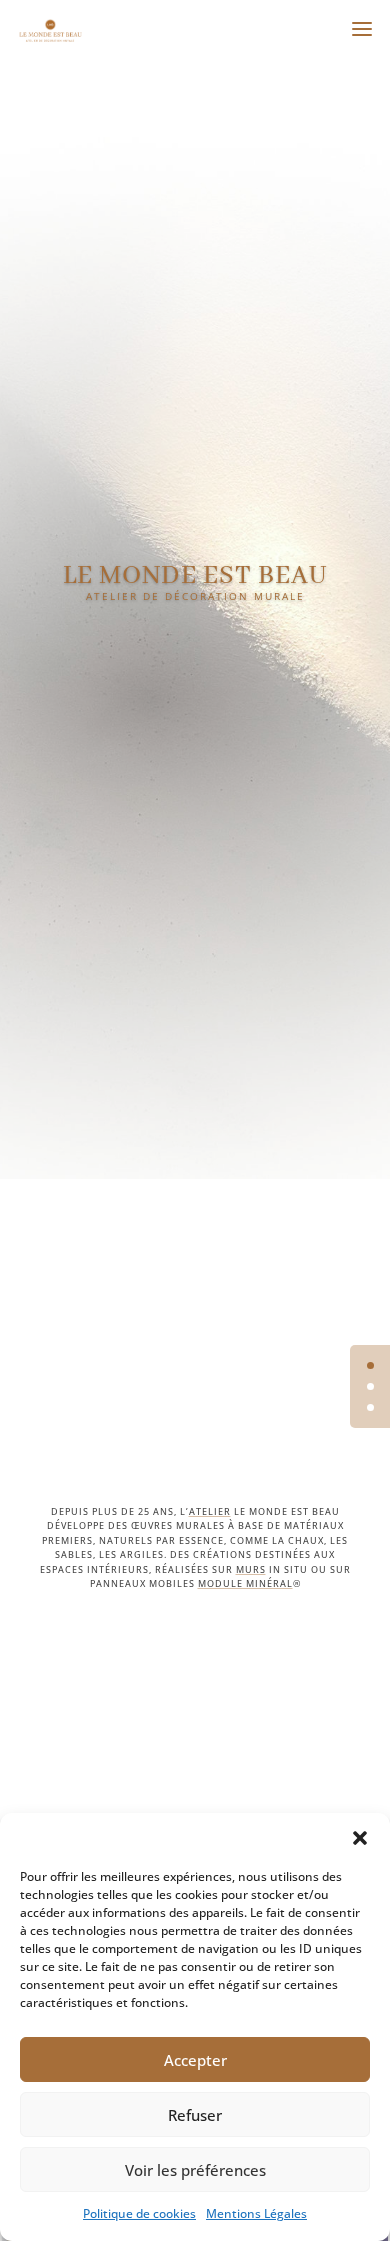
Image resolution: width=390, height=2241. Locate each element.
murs (251, 1569)
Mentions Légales (256, 2213)
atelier (210, 1511)
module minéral (245, 1583)
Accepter (195, 2060)
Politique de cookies (139, 2213)
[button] (360, 1838)
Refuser (195, 2115)
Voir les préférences (195, 2170)
